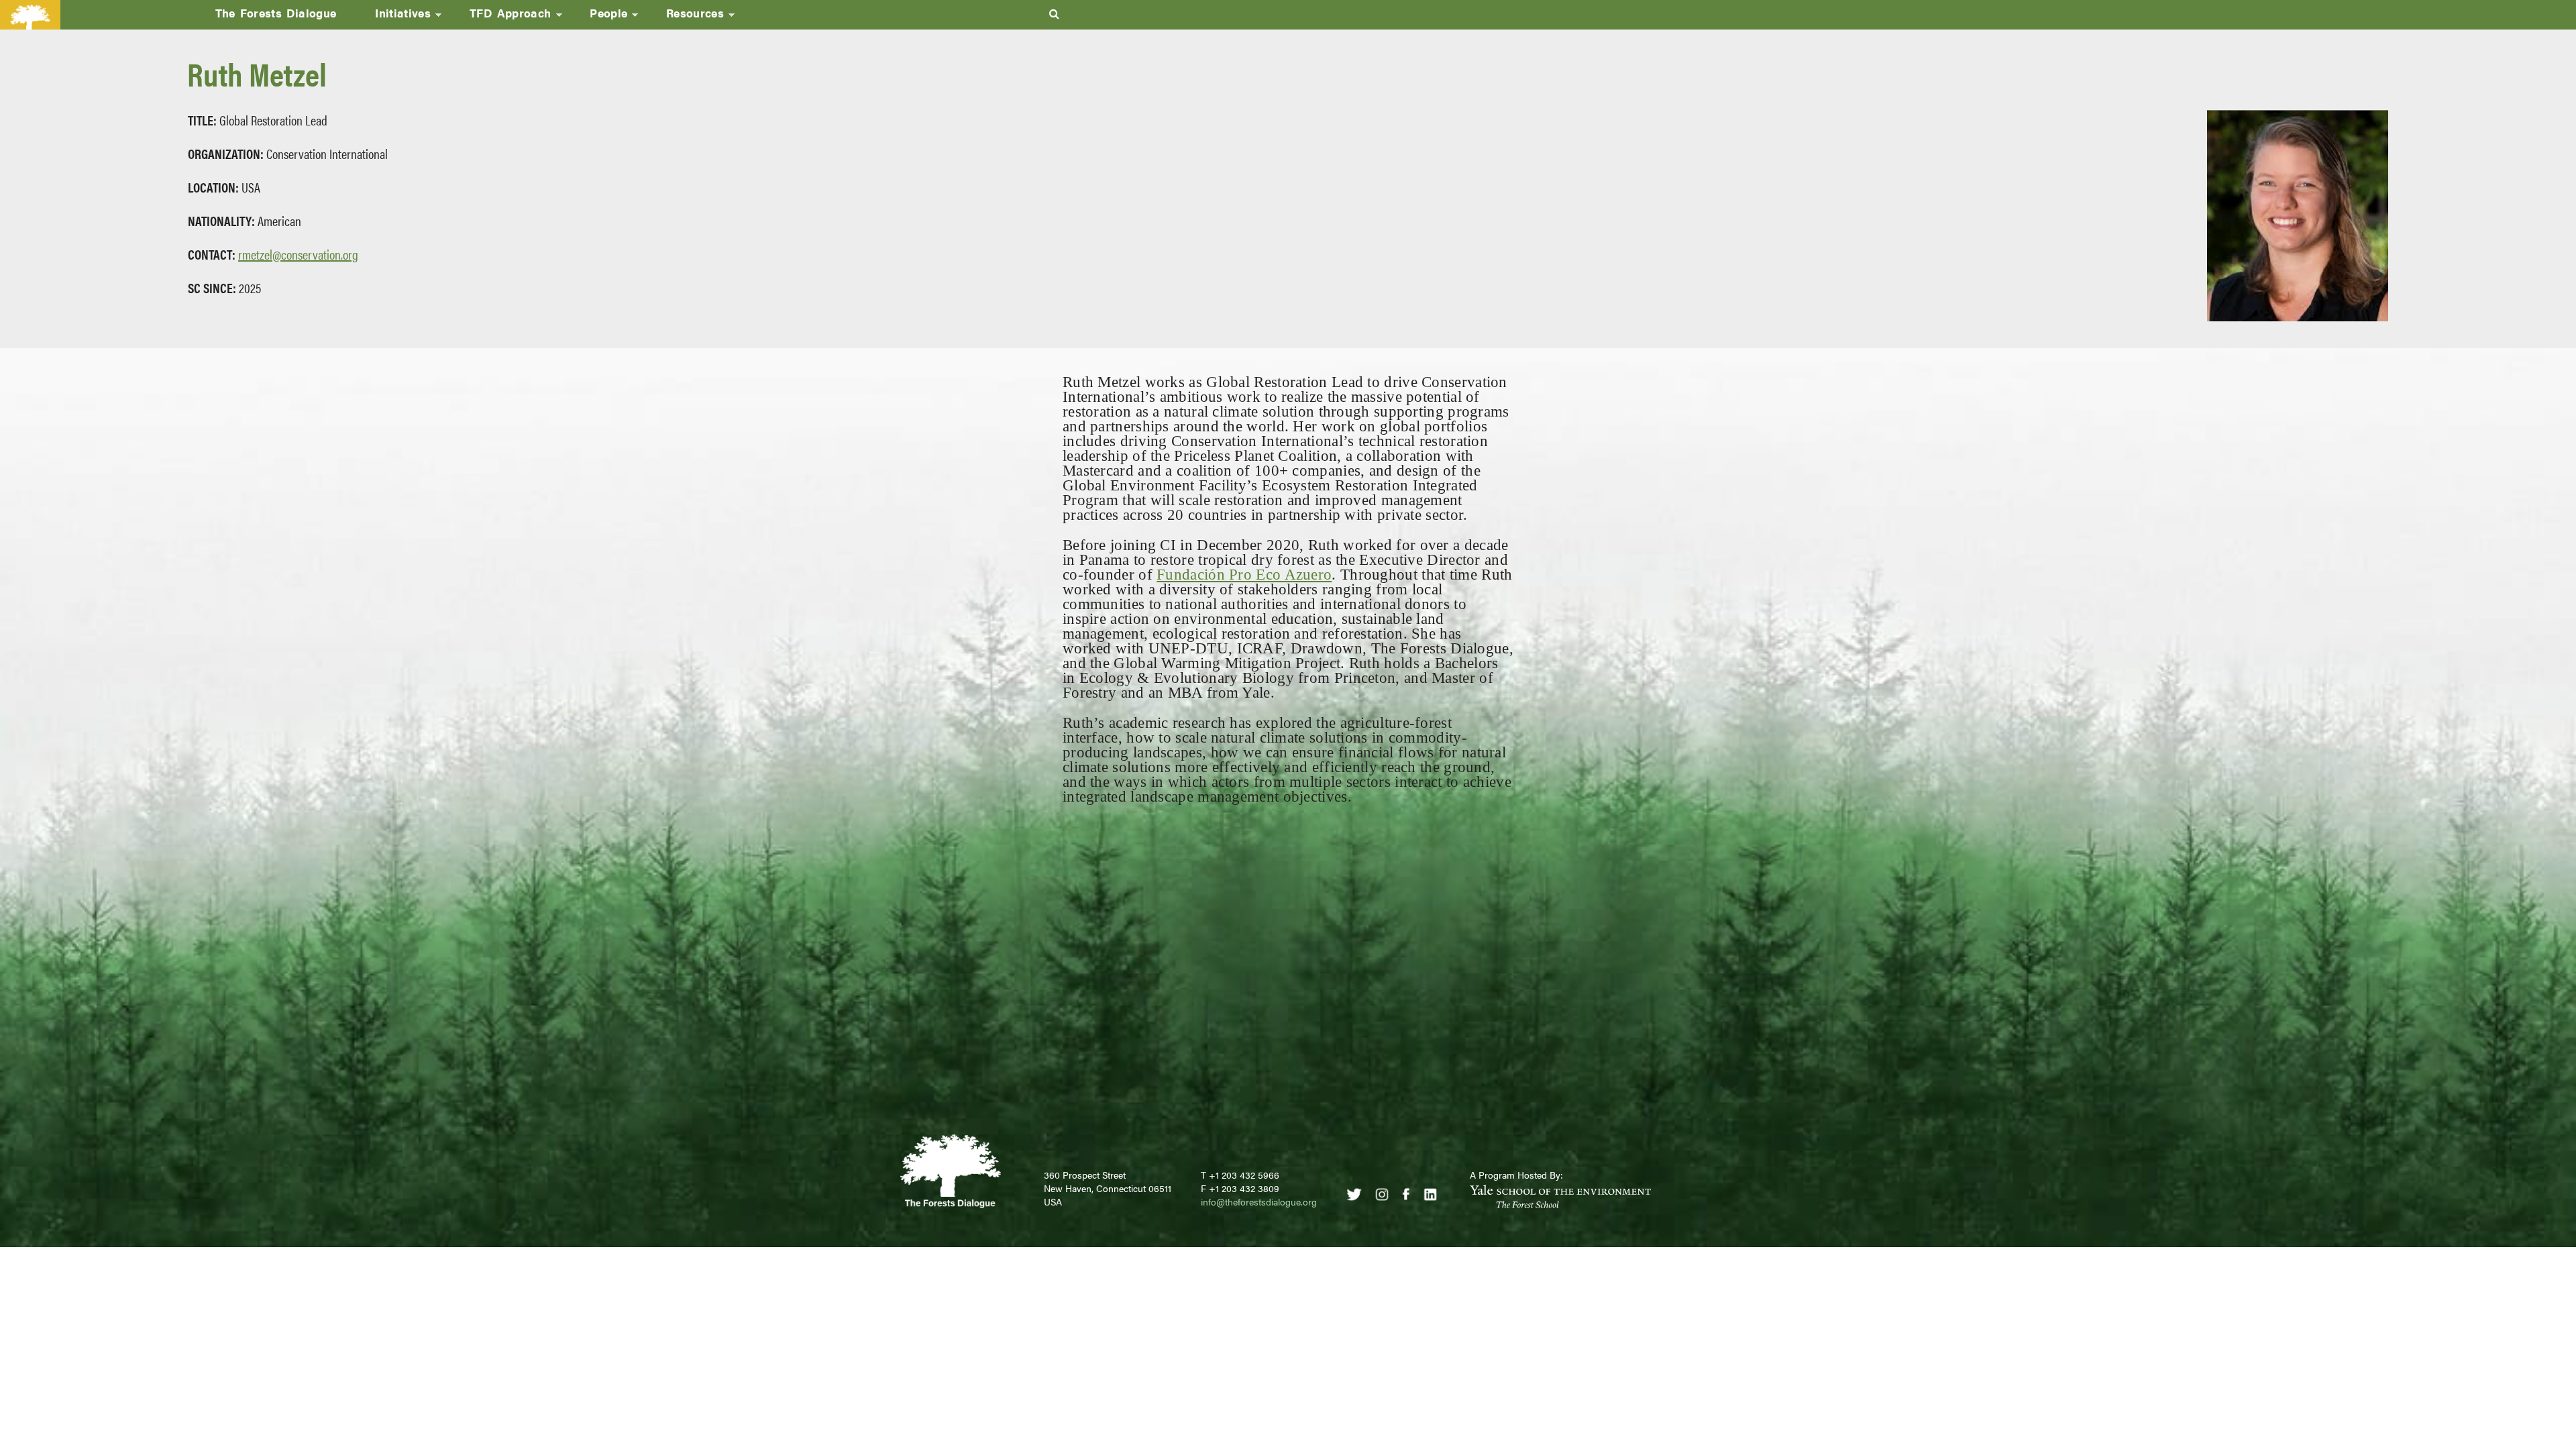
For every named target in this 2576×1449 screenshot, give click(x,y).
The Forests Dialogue (276, 13)
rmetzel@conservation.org (298, 254)
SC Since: (212, 287)
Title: (202, 120)
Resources (685, 17)
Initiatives (393, 17)
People (599, 17)
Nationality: (221, 220)
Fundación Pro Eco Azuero (1244, 575)
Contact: (212, 254)
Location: (213, 187)
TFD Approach (501, 17)
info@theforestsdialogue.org (1259, 1201)
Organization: (226, 153)
